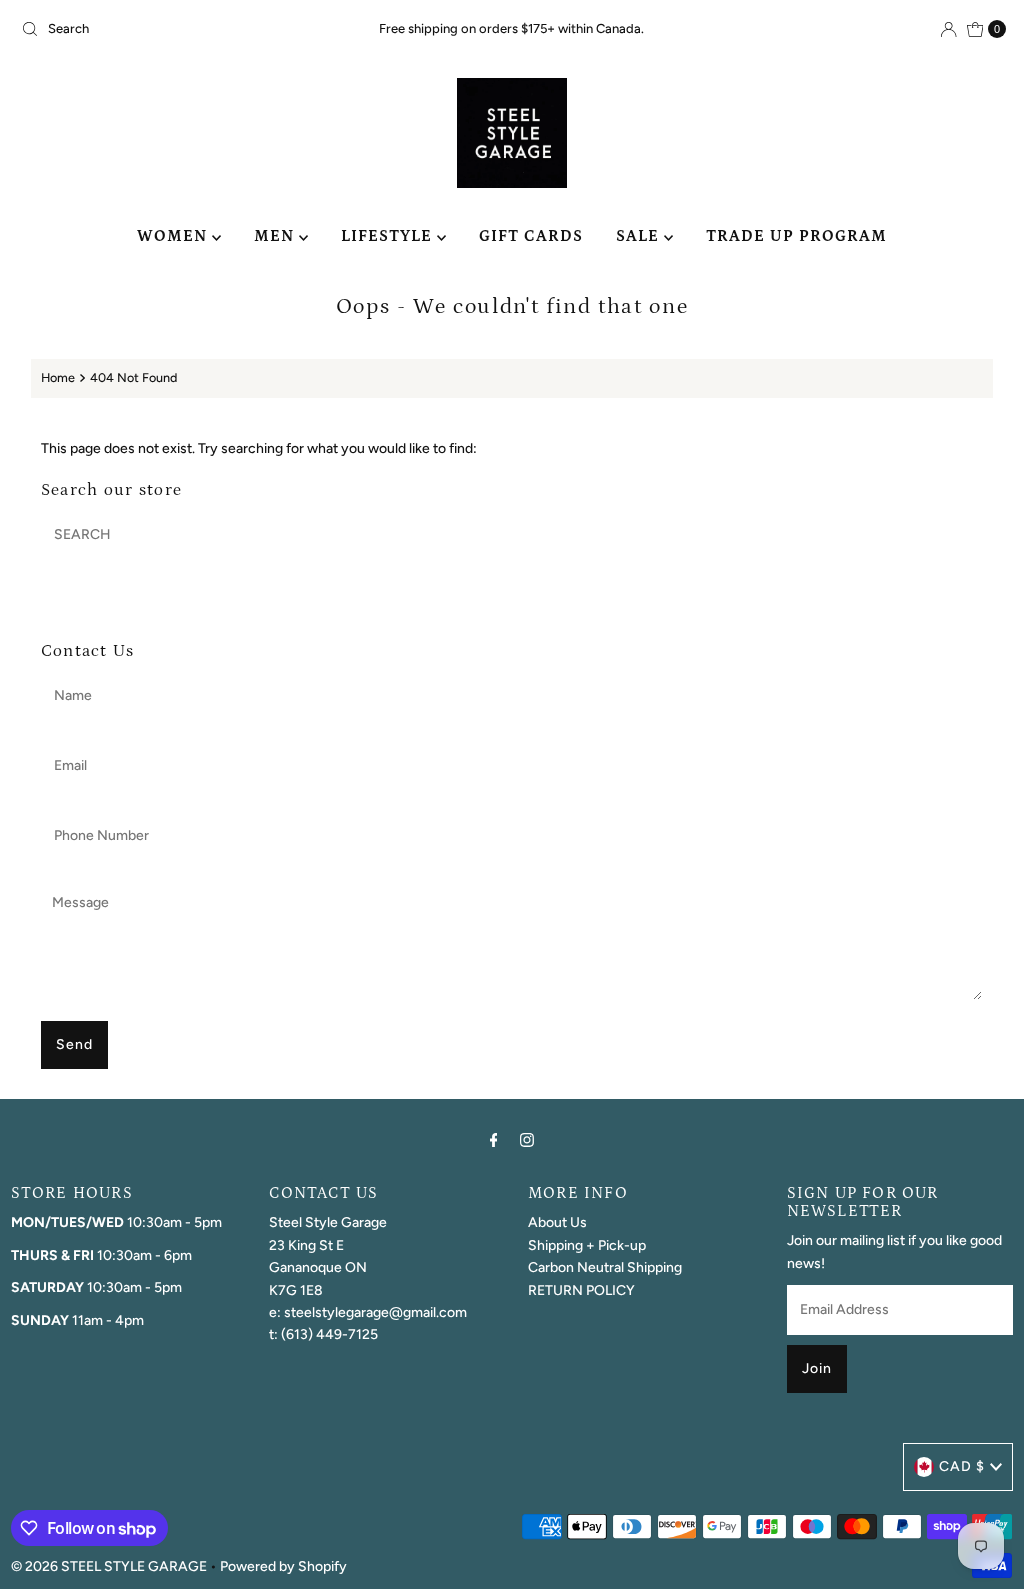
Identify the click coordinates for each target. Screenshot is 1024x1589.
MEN (276, 236)
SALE (640, 236)
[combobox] (174, 29)
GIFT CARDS (531, 236)
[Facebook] (494, 1140)
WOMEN (174, 236)
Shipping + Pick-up (587, 1245)
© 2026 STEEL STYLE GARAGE (109, 1566)
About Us (557, 1222)
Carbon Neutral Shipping (605, 1267)
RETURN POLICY (581, 1290)
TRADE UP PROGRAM (796, 236)
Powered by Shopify (283, 1566)
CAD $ (962, 1466)
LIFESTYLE (389, 236)
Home (58, 377)
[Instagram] (527, 1140)
